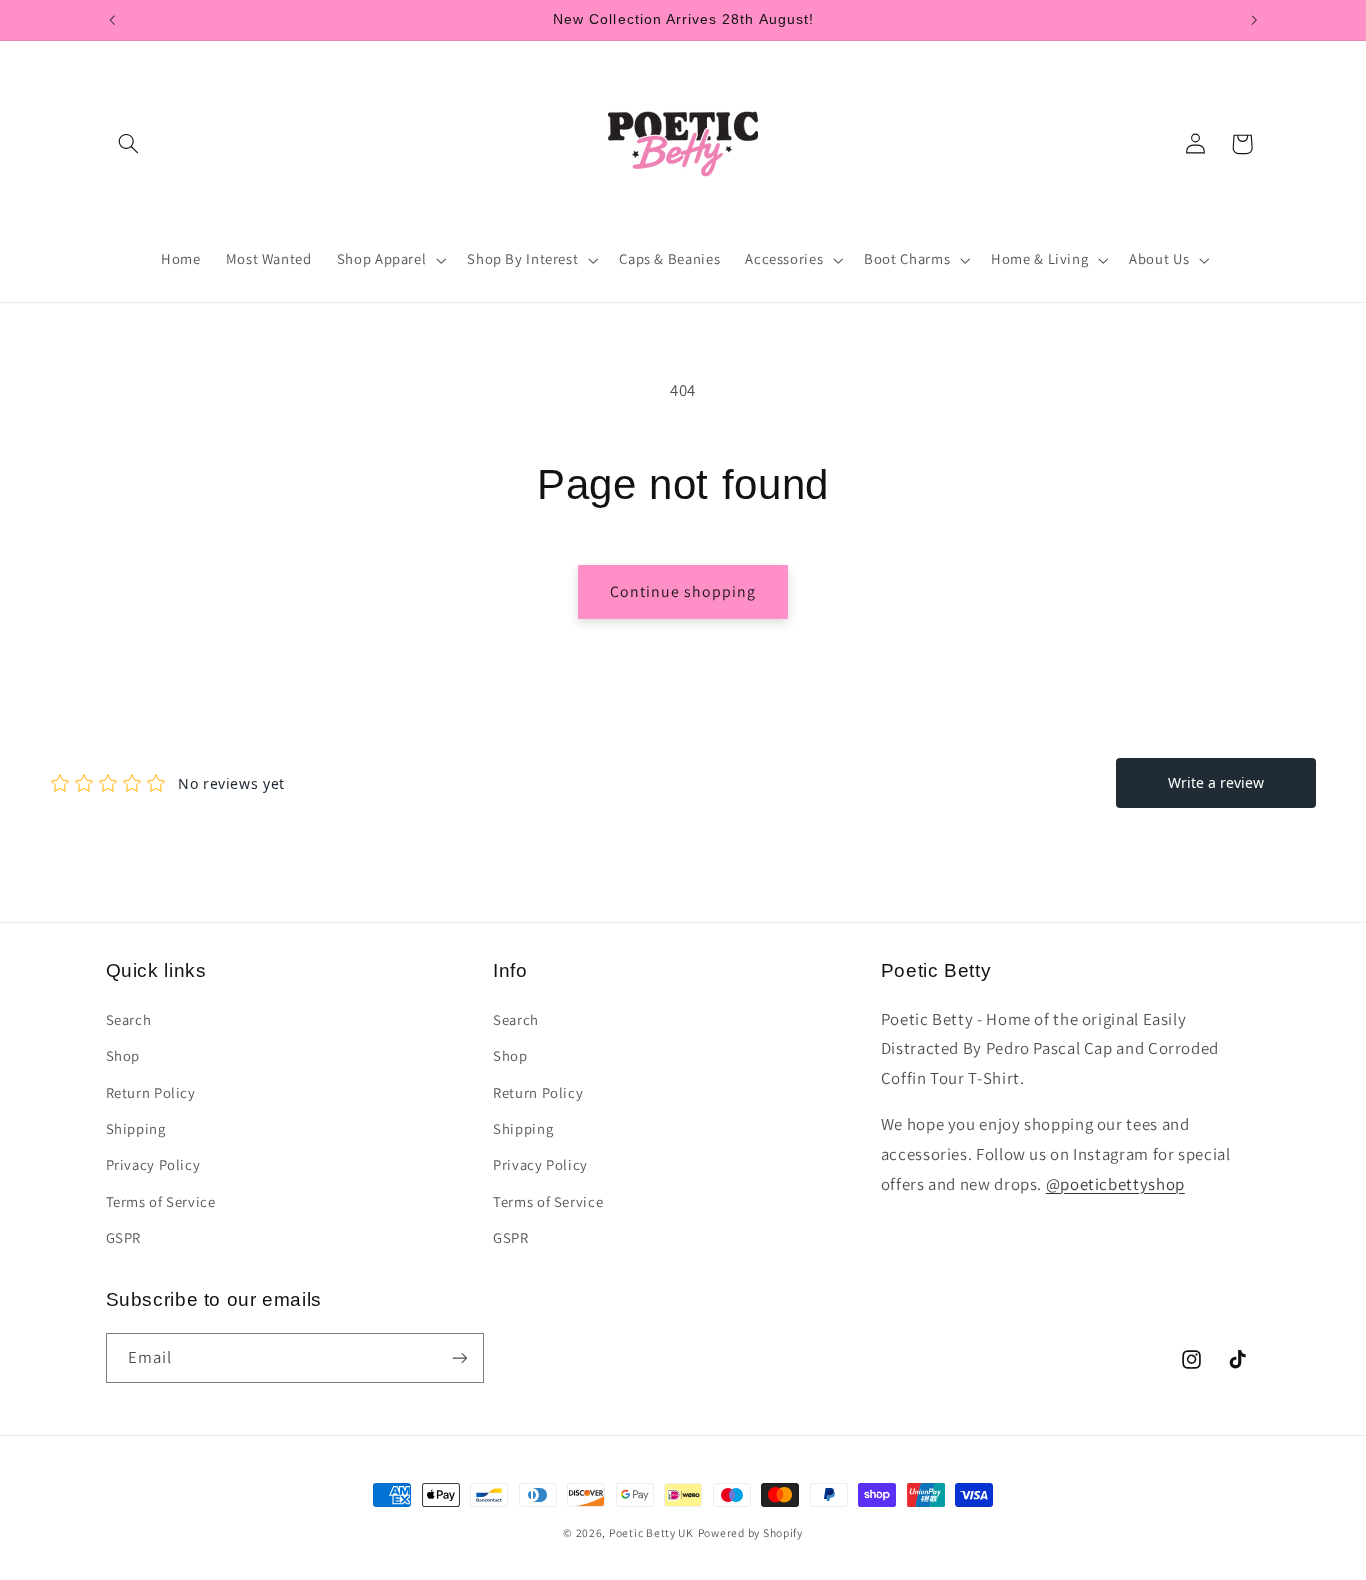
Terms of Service (161, 1201)
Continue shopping (683, 591)
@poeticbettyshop (1115, 1184)
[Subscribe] (459, 1357)
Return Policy (151, 1092)
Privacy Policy (153, 1164)
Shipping (136, 1128)
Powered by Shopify (750, 1532)
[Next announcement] (1254, 20)
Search (129, 1019)
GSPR (124, 1237)
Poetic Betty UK (651, 1532)
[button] (129, 144)
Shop (123, 1055)
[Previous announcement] (112, 20)
